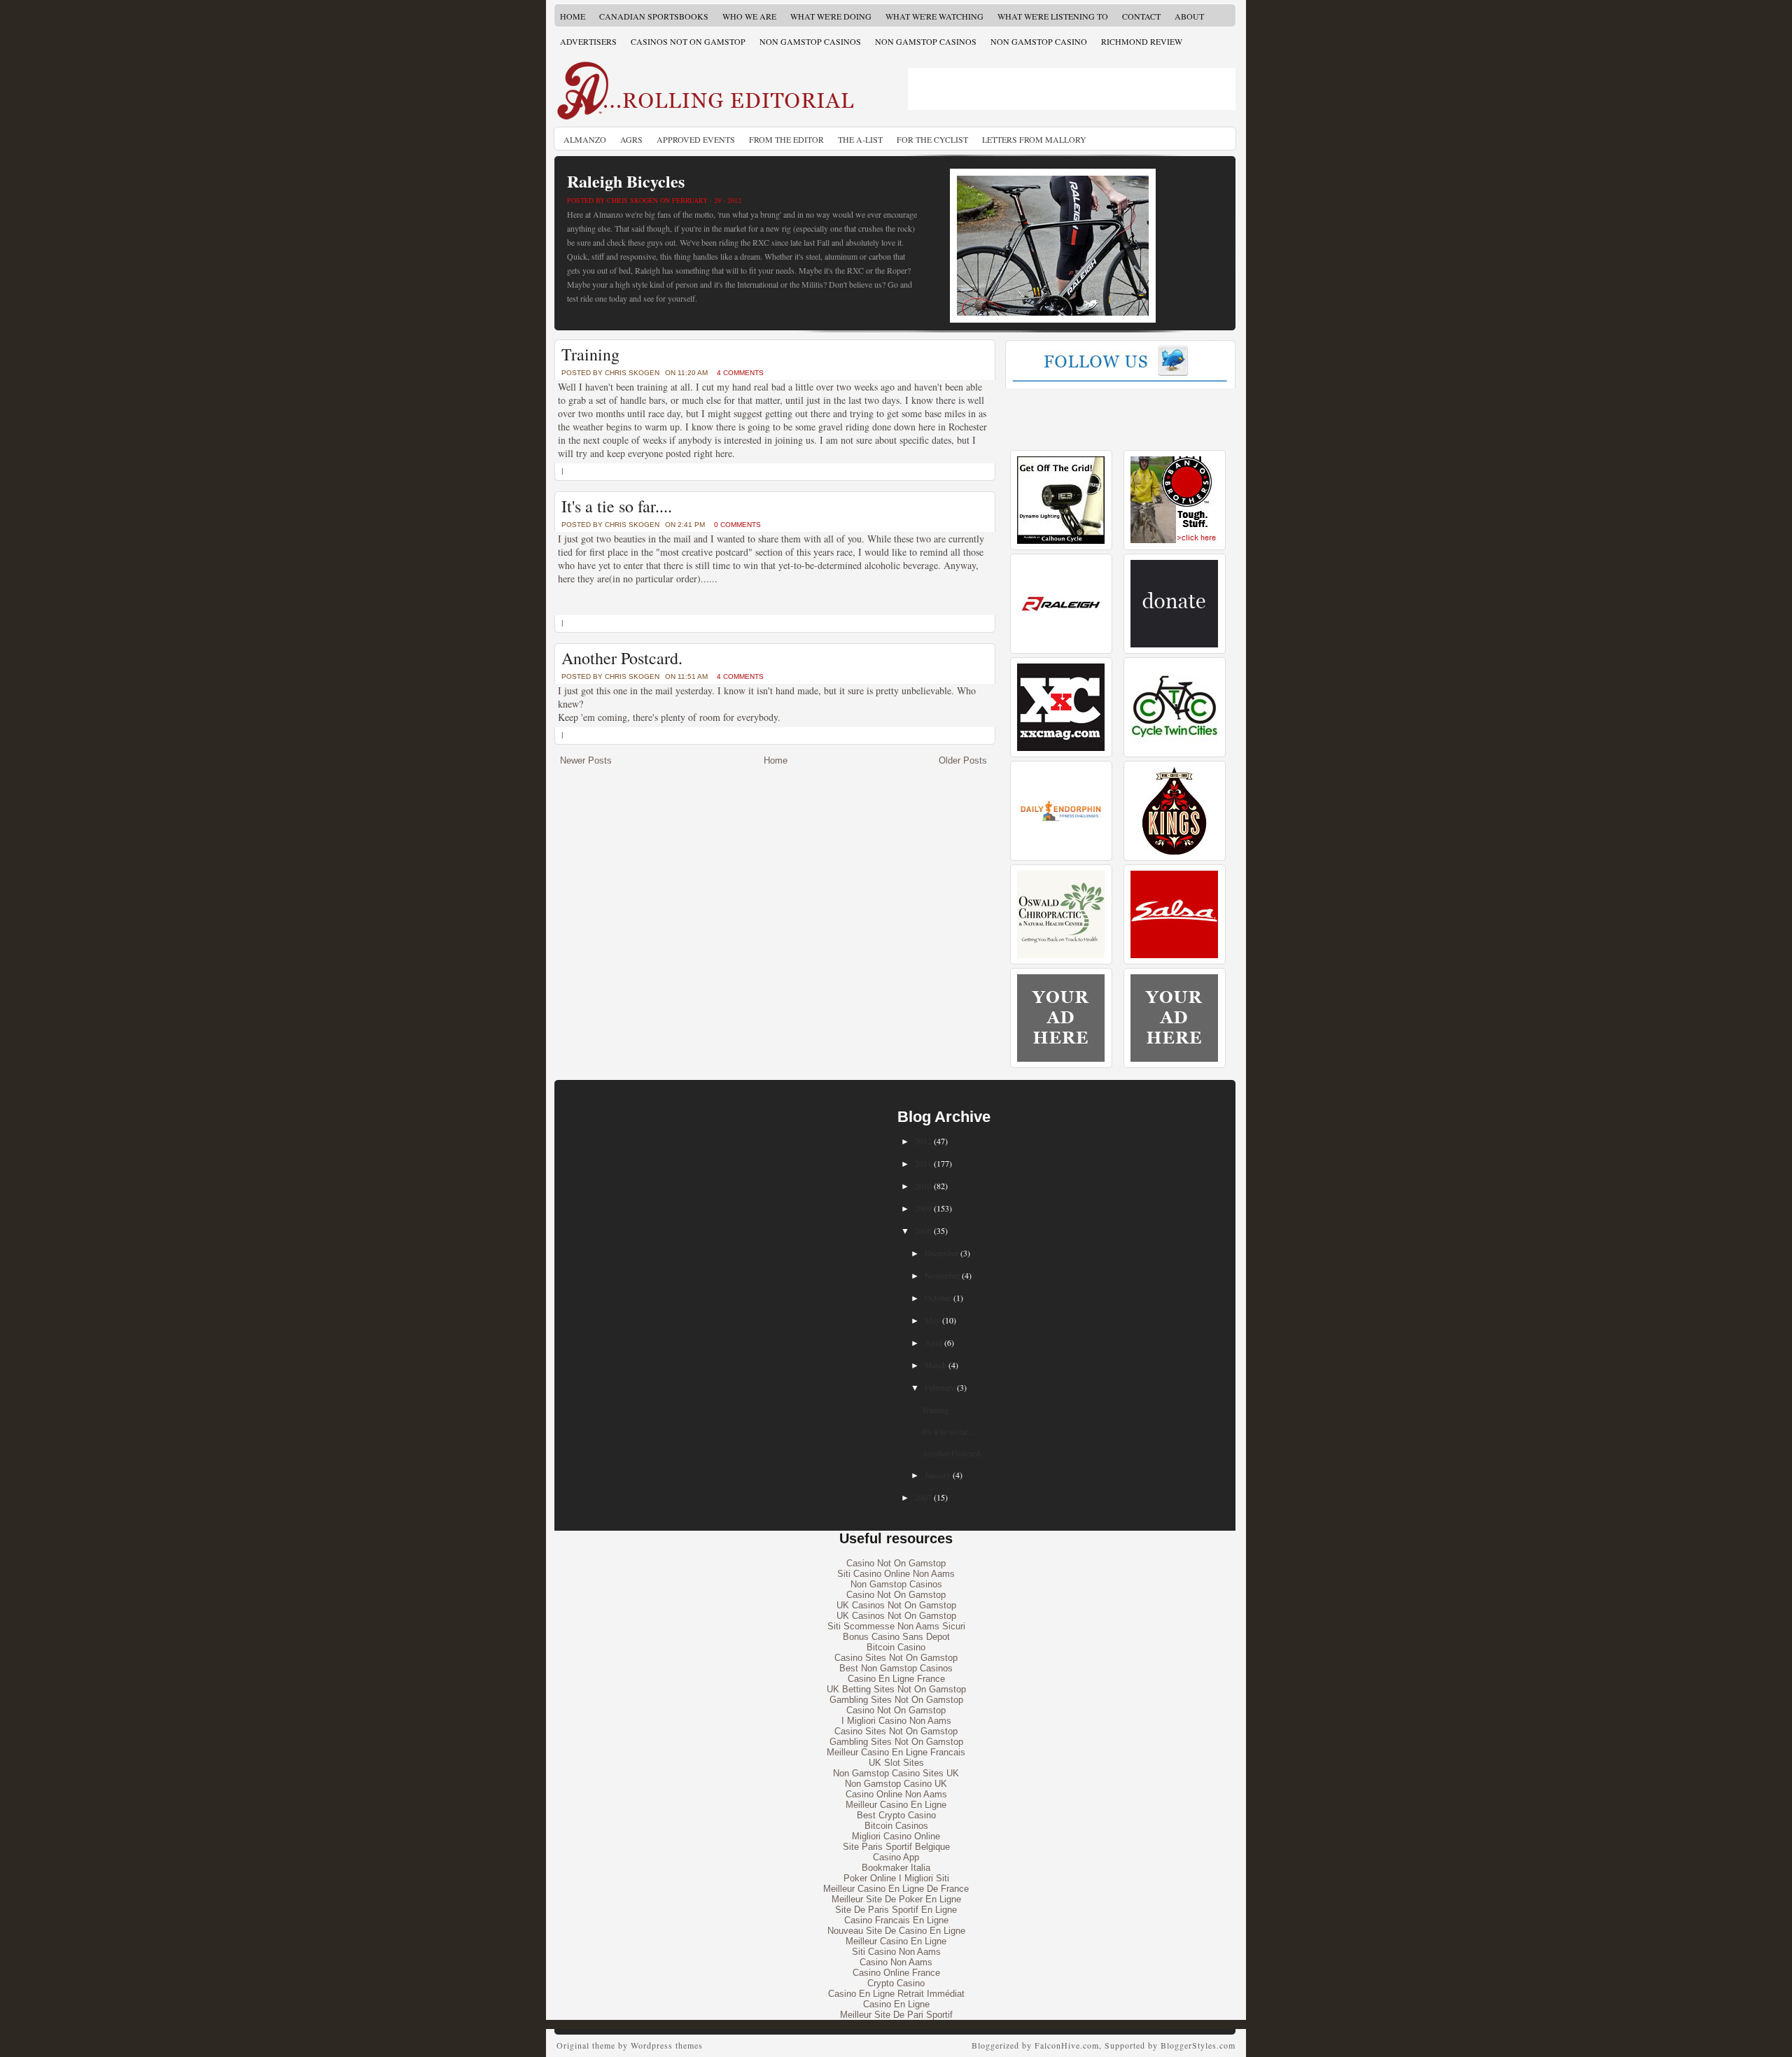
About (1189, 16)
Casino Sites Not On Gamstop (896, 1658)
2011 (923, 1163)
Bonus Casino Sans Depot (896, 1637)
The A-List (860, 139)
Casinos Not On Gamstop (688, 41)
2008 (923, 1230)
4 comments (740, 373)
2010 (923, 1186)
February (940, 1387)
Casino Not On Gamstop (896, 1563)
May (932, 1320)
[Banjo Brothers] (1174, 541)
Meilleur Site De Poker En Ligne (896, 1899)
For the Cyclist (932, 139)
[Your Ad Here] (1061, 1059)
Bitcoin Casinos (896, 1826)
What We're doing (831, 16)
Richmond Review (1142, 41)
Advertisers (588, 41)
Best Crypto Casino (896, 1815)
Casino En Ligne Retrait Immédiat (896, 1994)
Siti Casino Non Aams (896, 1952)
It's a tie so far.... (617, 506)
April (933, 1342)
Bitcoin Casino (896, 1647)
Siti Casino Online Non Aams (896, 1574)
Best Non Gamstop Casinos (896, 1668)
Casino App (896, 1857)
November (942, 1275)
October (938, 1298)
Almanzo (585, 139)
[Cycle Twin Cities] (1174, 748)
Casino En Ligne (896, 2004)
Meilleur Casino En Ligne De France (896, 1889)
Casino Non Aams (896, 1962)
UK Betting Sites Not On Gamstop (896, 1689)
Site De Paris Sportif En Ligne (896, 1910)
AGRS (631, 139)
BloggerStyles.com (1198, 2045)
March (936, 1365)
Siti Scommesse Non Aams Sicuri (896, 1626)
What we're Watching (934, 16)
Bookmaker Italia (896, 1868)
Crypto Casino (896, 1983)
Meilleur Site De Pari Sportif (896, 2015)
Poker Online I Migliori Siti (896, 1878)
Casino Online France (896, 1973)
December (941, 1253)
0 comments (737, 525)
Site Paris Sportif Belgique (896, 1847)
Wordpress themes (667, 2045)
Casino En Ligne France (896, 1679)
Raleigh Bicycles (626, 181)
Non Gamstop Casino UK (896, 1784)
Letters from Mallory (1034, 139)
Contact (1141, 16)
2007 (923, 1497)
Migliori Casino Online (896, 1836)
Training (590, 354)
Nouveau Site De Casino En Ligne (896, 1931)
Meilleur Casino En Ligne (896, 1805)
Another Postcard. (622, 658)
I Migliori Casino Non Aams (896, 1721)
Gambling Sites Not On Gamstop (896, 1700)
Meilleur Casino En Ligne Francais (896, 1752)
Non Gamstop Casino (1039, 41)
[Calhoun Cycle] (1061, 541)
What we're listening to (1053, 16)
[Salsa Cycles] (1174, 955)
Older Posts (963, 760)
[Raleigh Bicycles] (1061, 644)
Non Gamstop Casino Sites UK (896, 1773)
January (938, 1475)
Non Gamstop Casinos (810, 41)
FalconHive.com (1067, 2045)
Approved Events (696, 139)
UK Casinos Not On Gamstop (896, 1605)
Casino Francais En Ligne (896, 1920)
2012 (923, 1141)
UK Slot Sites (896, 1763)
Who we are (749, 16)
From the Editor (786, 139)
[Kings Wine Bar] (1174, 851)
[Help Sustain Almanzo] (1174, 644)
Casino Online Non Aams (896, 1794)
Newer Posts (586, 760)
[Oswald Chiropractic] (1061, 955)
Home (573, 16)
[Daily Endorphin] (1061, 851)
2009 (923, 1208)
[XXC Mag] (1061, 748)
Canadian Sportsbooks (654, 16)
